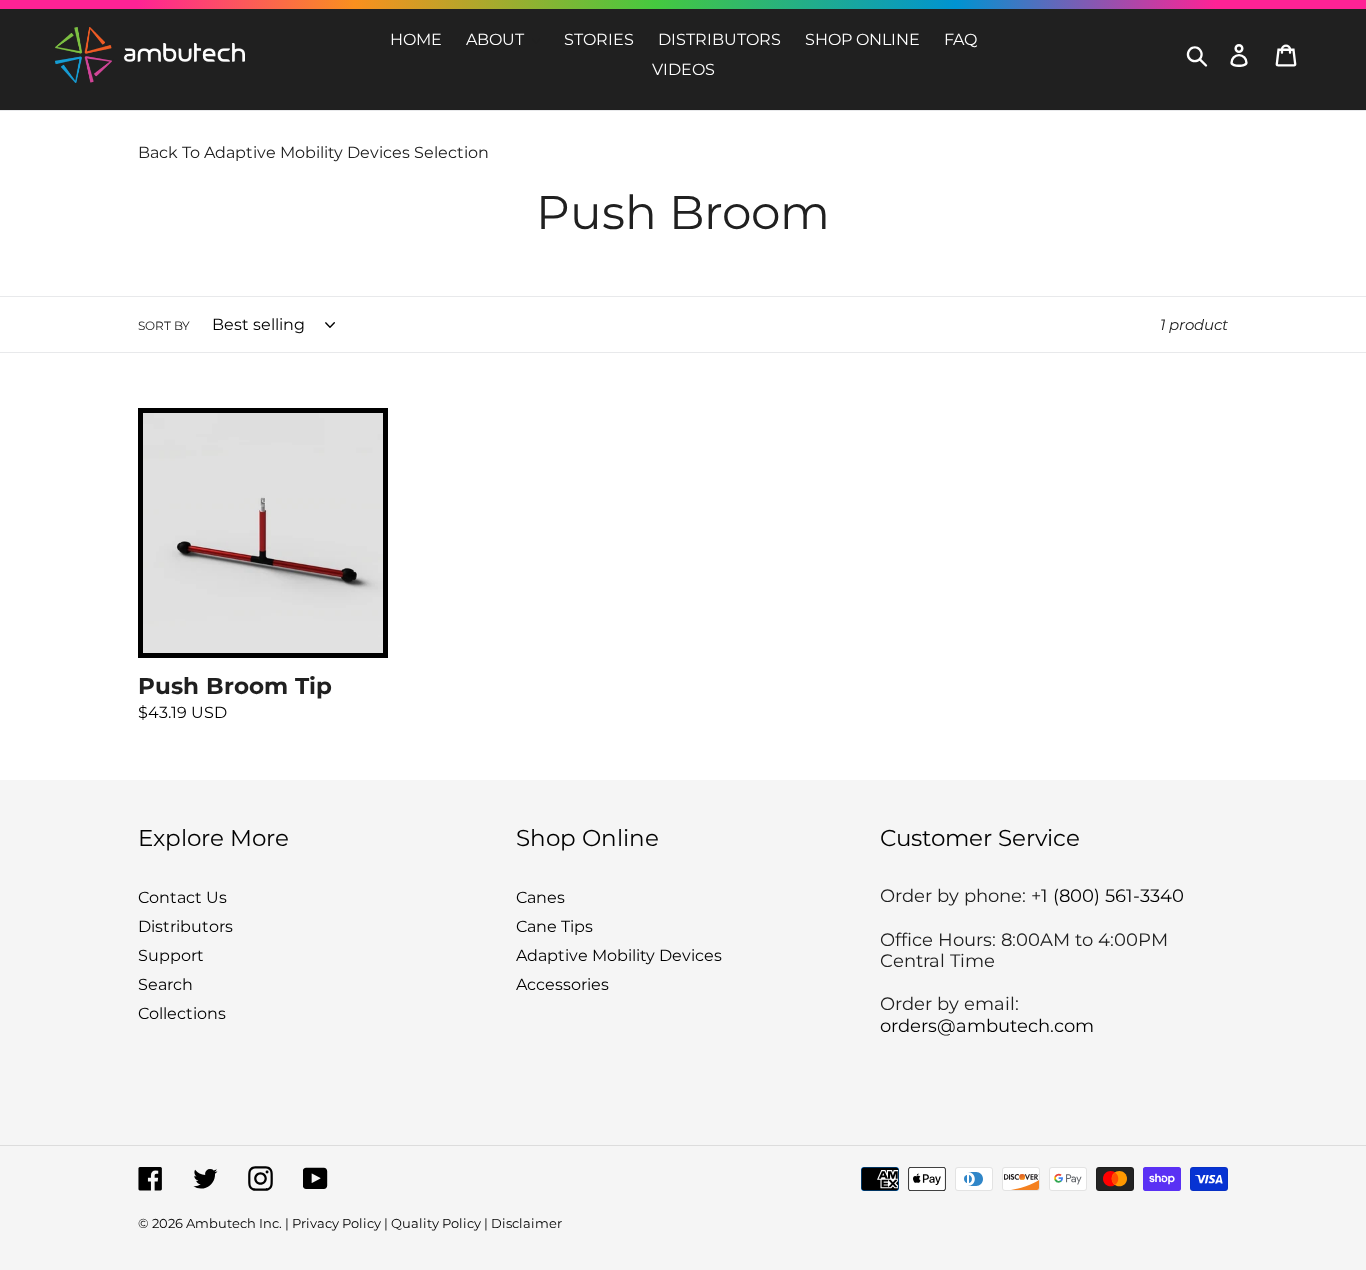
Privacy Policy (336, 1223)
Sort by (164, 325)
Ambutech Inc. (234, 1223)
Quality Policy (436, 1223)
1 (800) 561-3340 (1112, 896)
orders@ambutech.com (987, 1026)
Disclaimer (526, 1223)
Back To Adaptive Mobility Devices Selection (313, 152)
